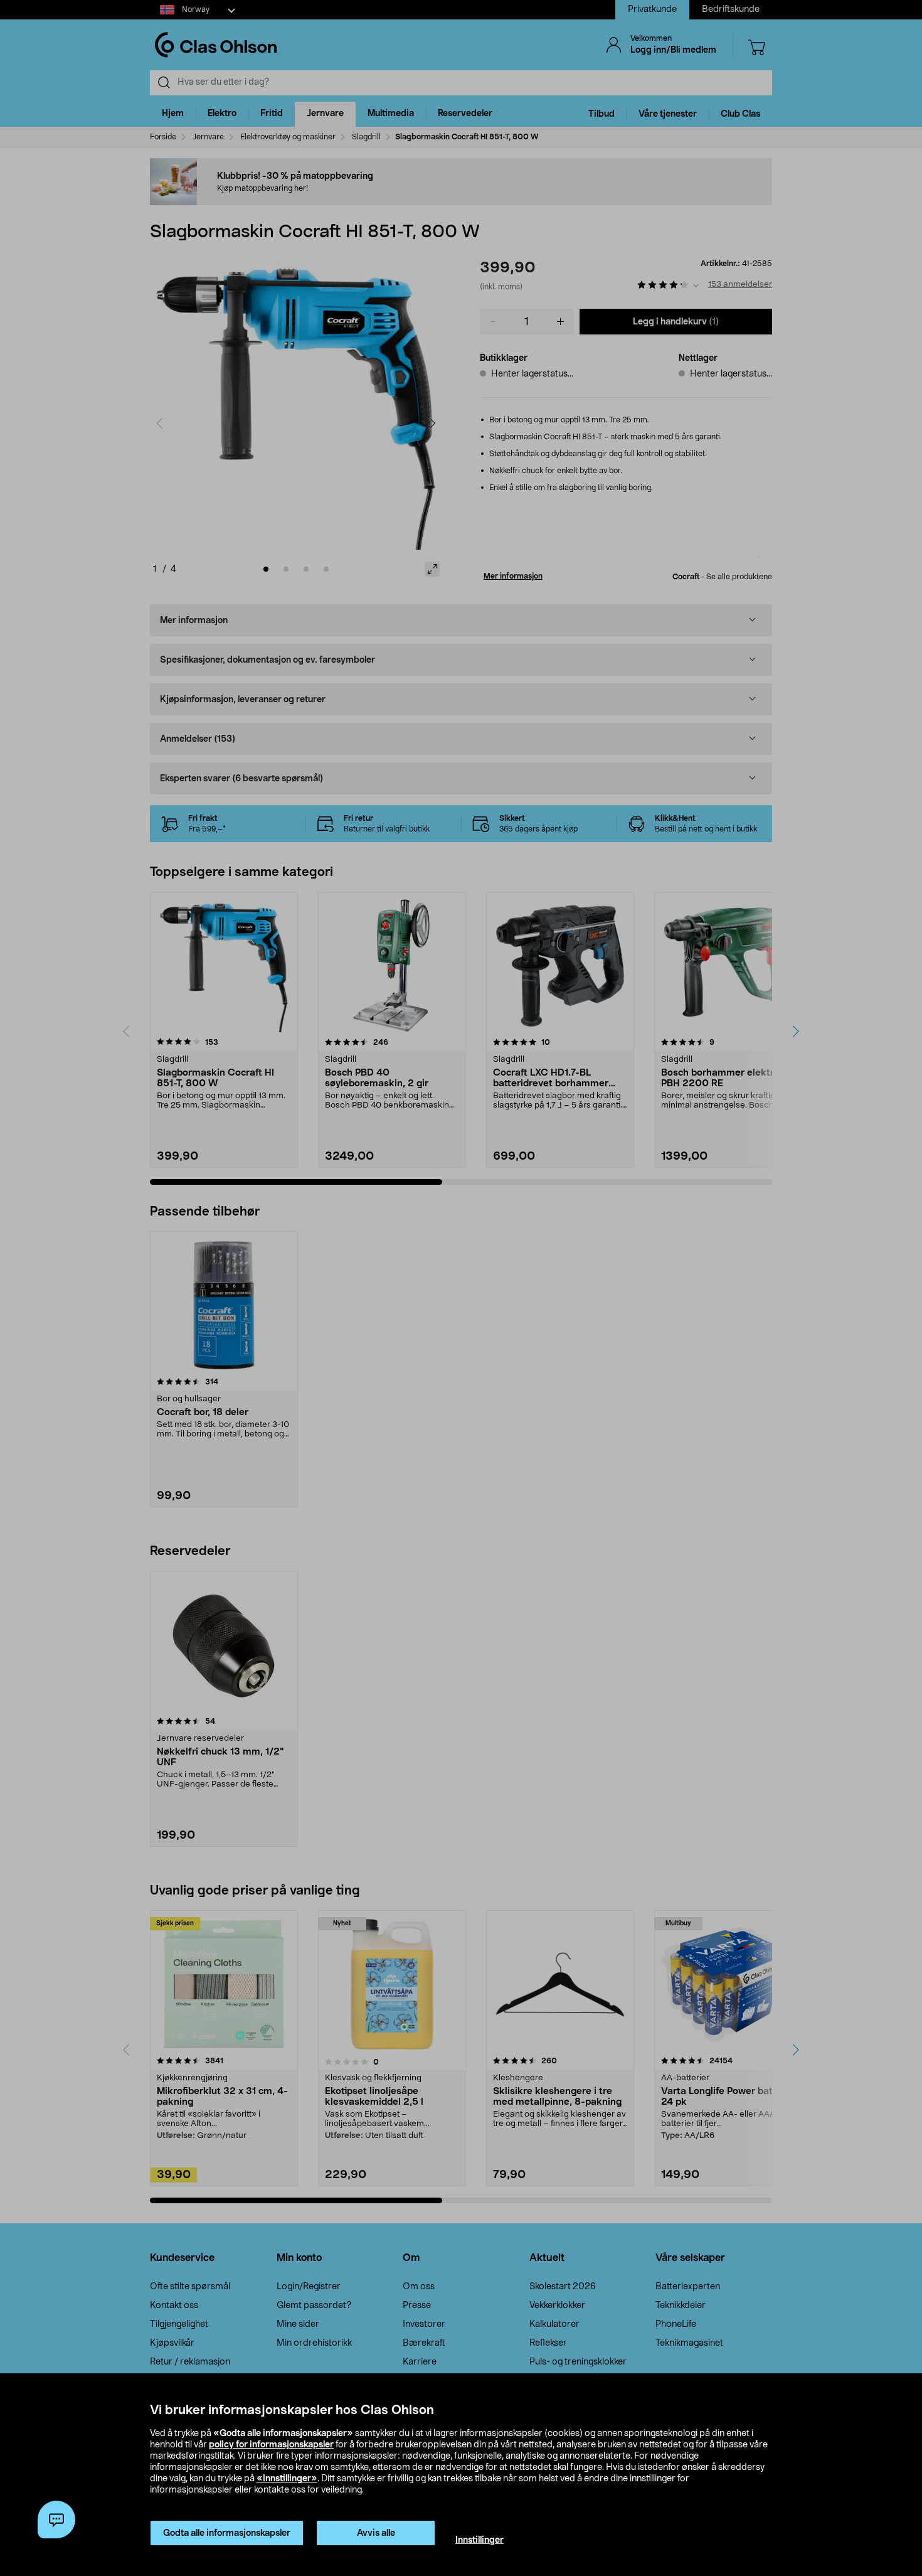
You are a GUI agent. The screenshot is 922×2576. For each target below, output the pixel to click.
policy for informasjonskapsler (271, 2445)
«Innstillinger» (287, 2479)
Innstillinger (480, 2540)
